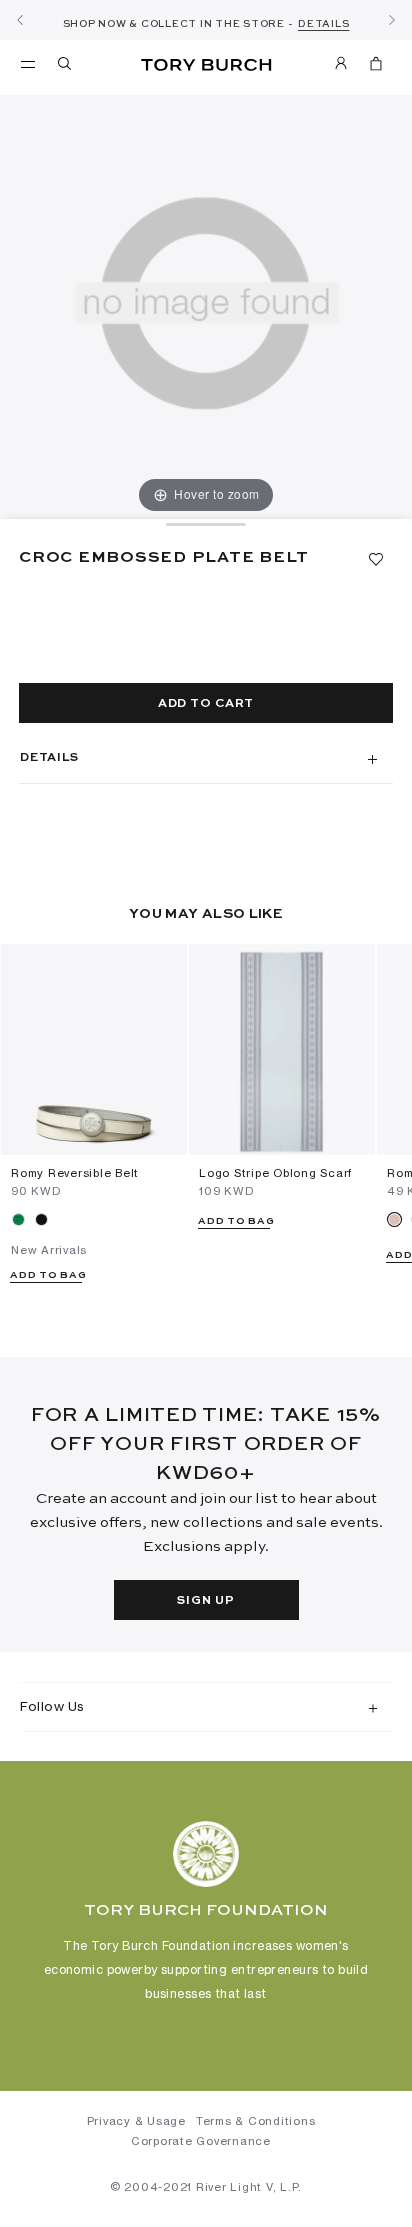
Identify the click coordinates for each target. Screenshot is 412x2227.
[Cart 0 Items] (376, 67)
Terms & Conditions (256, 2121)
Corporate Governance (201, 2141)
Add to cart (206, 704)
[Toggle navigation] (28, 63)
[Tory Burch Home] (206, 65)
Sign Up (205, 1601)
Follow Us (52, 1706)
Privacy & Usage (136, 2121)
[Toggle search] (66, 67)
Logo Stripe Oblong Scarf (276, 1173)
